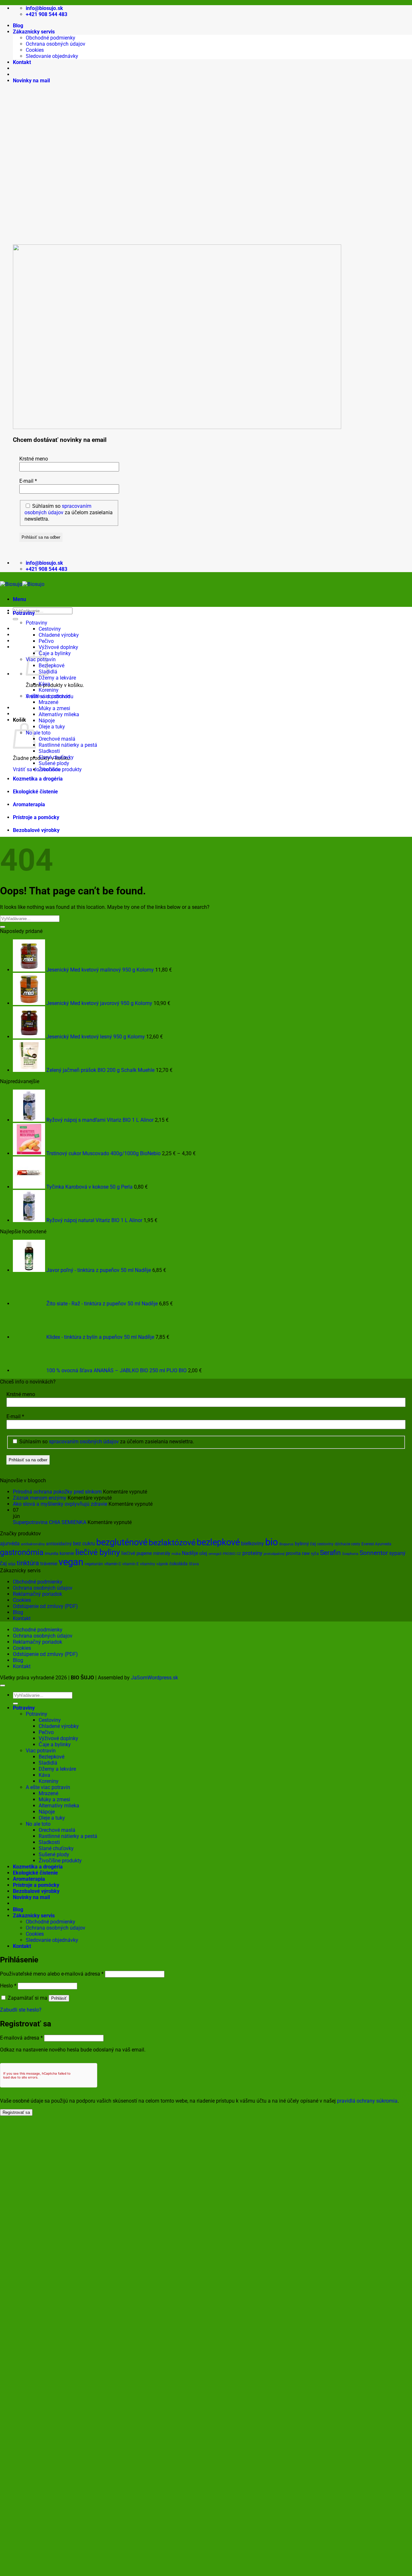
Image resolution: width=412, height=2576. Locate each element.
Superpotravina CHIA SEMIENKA (50, 1522)
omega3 (215, 1554)
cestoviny (325, 1544)
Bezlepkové (51, 666)
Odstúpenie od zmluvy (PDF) (45, 1606)
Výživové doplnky (58, 647)
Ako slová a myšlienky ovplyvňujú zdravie (60, 1504)
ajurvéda (10, 1544)
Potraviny (24, 613)
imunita (51, 1553)
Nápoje (47, 721)
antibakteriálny (33, 1544)
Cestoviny (50, 629)
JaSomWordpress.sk (154, 1678)
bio (272, 1542)
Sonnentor (374, 1553)
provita (293, 1553)
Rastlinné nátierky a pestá (68, 745)
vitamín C (113, 1564)
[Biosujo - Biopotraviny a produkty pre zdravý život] (22, 584)
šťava (194, 1564)
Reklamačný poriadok (37, 1594)
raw (306, 1553)
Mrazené (48, 702)
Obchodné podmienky (51, 38)
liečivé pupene (137, 1553)
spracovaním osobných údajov (58, 509)
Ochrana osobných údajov (56, 44)
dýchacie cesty (347, 1544)
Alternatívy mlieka (59, 714)
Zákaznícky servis (34, 32)
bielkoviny (253, 1544)
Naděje (190, 1553)
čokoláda (178, 1564)
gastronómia (22, 1552)
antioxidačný (59, 1544)
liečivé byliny (98, 1552)
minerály (162, 1553)
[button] (31, 81)
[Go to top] (3, 1685)
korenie (67, 1553)
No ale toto (38, 733)
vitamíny (148, 1564)
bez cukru (84, 1544)
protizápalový (274, 1554)
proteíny (252, 1553)
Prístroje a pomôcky (36, 817)
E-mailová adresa (21, 2038)
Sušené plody (54, 763)
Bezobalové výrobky (36, 830)
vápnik (162, 1564)
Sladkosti (49, 751)
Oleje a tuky (52, 727)
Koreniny (49, 690)
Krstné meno (34, 459)
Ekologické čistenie (35, 792)
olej (203, 1553)
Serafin (330, 1553)
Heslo (8, 1986)
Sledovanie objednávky (52, 56)
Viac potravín (41, 1751)
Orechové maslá (57, 739)
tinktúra (28, 1563)
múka (176, 1554)
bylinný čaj (305, 1544)
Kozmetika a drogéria (38, 779)
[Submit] (15, 619)
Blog (18, 26)
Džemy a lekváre (57, 678)
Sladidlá (48, 1763)
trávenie (49, 1564)
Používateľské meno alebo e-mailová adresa (52, 1974)
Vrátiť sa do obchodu (37, 769)
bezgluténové (122, 1542)
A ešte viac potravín (48, 696)
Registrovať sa (16, 2112)
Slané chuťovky (56, 757)
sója (12, 1564)
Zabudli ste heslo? (21, 2010)
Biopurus (286, 1544)
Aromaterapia (29, 804)
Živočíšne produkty (60, 769)
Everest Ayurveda (376, 1544)
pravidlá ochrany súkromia (367, 2101)
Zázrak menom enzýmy (40, 1498)
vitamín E (131, 1564)
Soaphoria (350, 1554)
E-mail (28, 481)
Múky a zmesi (54, 708)
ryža (315, 1553)
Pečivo (46, 641)
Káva (44, 684)
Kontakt (22, 62)
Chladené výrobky (59, 635)
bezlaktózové (172, 1543)
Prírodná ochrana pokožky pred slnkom (57, 1492)
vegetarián (94, 1564)
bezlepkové (218, 1542)
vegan (71, 1562)
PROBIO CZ (232, 1554)
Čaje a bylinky (55, 653)
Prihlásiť (59, 1998)
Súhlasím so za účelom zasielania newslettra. (69, 512)
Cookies (35, 50)
